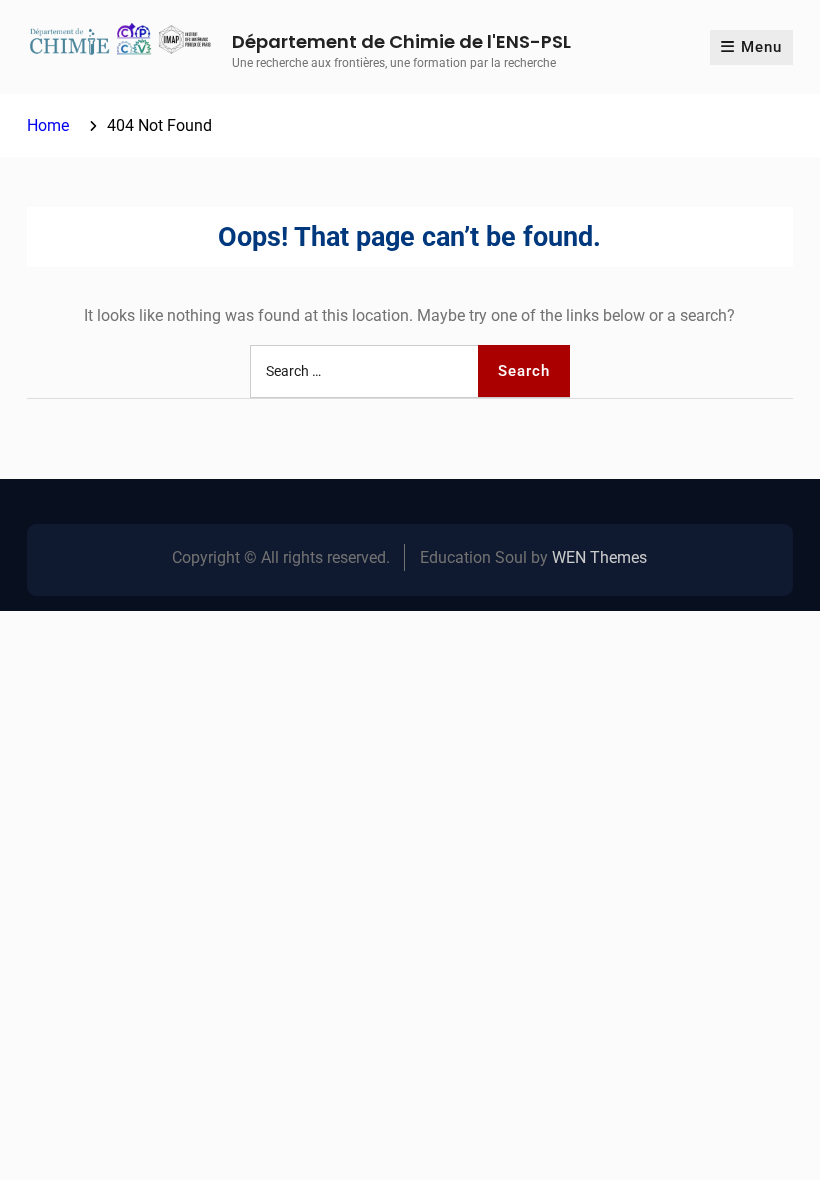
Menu (761, 47)
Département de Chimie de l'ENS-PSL (401, 41)
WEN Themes (599, 557)
